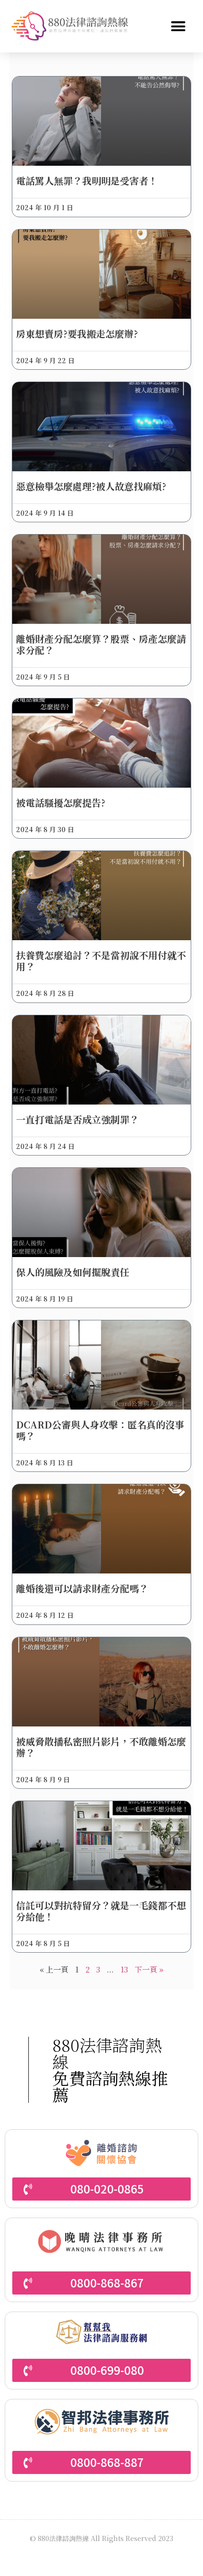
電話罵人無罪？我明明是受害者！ (87, 181)
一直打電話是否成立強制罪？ (77, 1119)
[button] (178, 26)
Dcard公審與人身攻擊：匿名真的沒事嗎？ (100, 1430)
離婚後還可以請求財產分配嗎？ (82, 1588)
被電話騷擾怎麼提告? (61, 803)
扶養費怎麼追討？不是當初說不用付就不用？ (101, 961)
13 (124, 1969)
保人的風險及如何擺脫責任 (73, 1272)
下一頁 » (149, 1969)
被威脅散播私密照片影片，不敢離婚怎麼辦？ (101, 1747)
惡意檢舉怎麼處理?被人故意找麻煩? (91, 486)
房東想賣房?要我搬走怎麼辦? (77, 334)
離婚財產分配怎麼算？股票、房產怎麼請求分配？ (101, 644)
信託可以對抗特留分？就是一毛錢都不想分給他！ (101, 1911)
